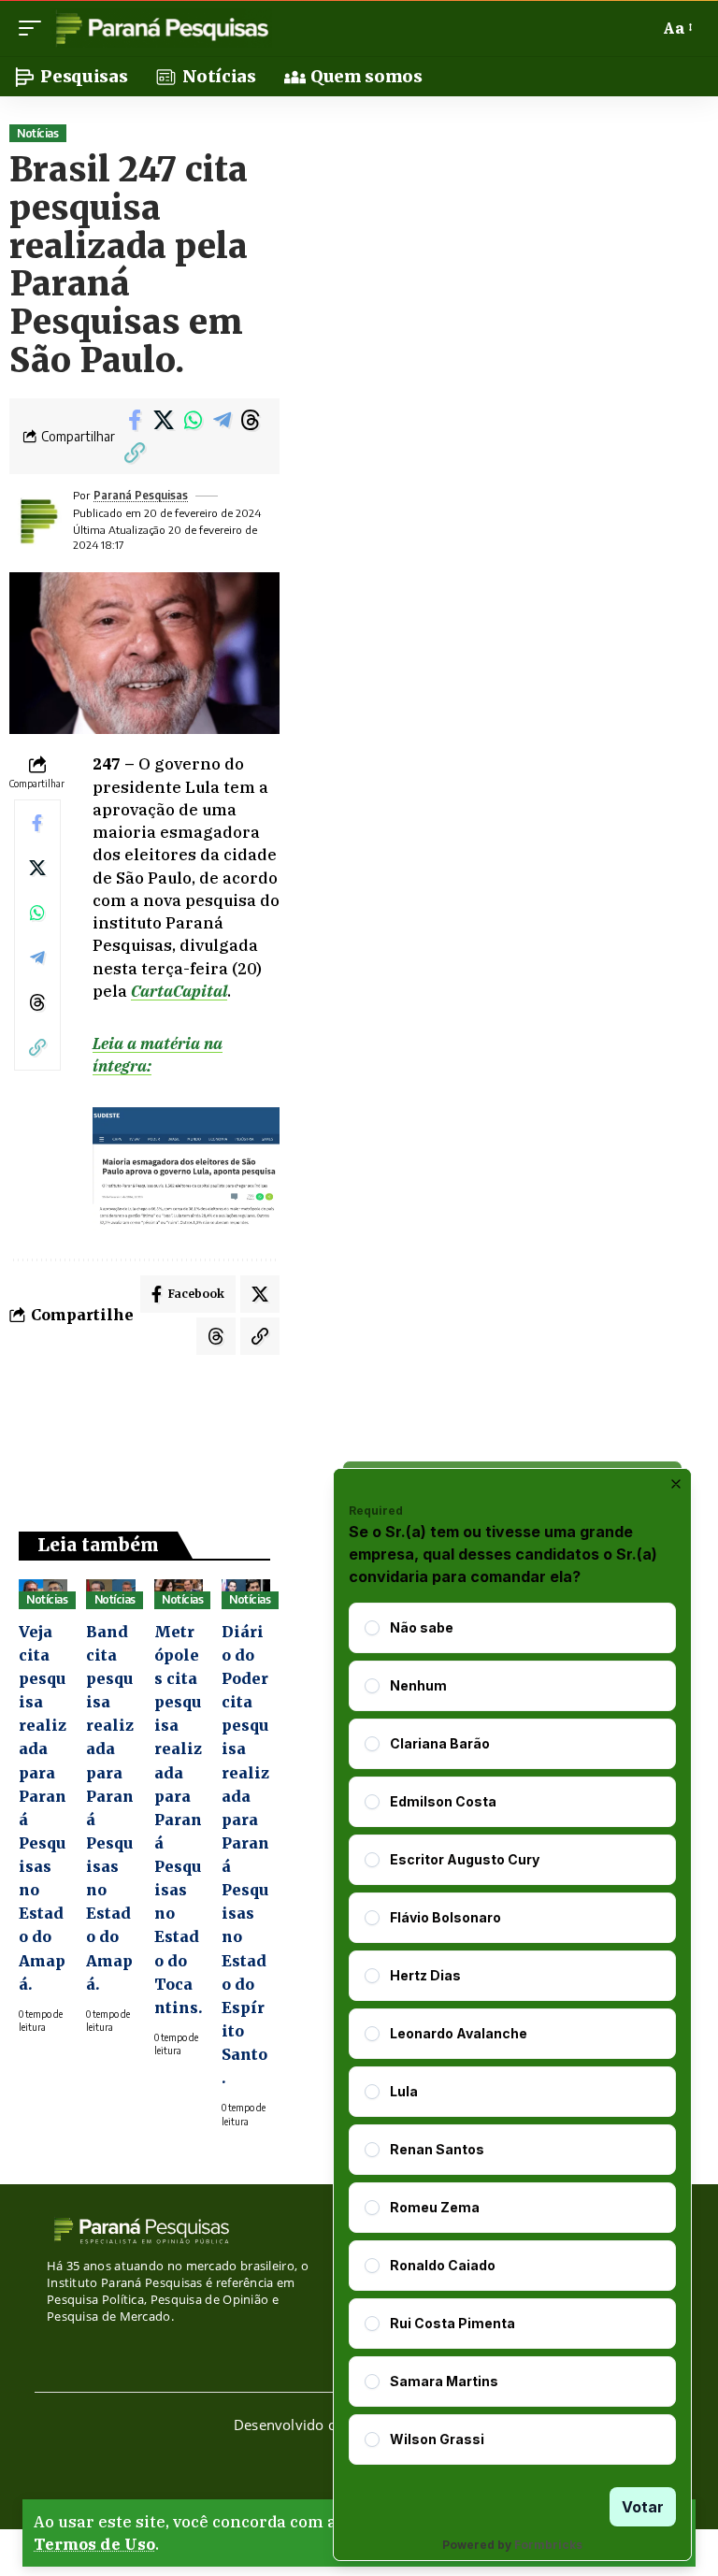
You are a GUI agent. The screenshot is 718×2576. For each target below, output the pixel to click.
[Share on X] (164, 420)
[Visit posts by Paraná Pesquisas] (37, 521)
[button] (35, 28)
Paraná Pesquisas (141, 495)
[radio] (372, 1628)
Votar (643, 2507)
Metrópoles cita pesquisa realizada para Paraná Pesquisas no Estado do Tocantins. (179, 1820)
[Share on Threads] (251, 420)
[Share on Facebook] (135, 420)
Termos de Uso (94, 2544)
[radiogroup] (512, 2034)
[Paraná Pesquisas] (161, 28)
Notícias (37, 133)
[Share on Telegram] (222, 420)
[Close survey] (676, 1484)
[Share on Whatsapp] (193, 420)
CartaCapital (179, 991)
